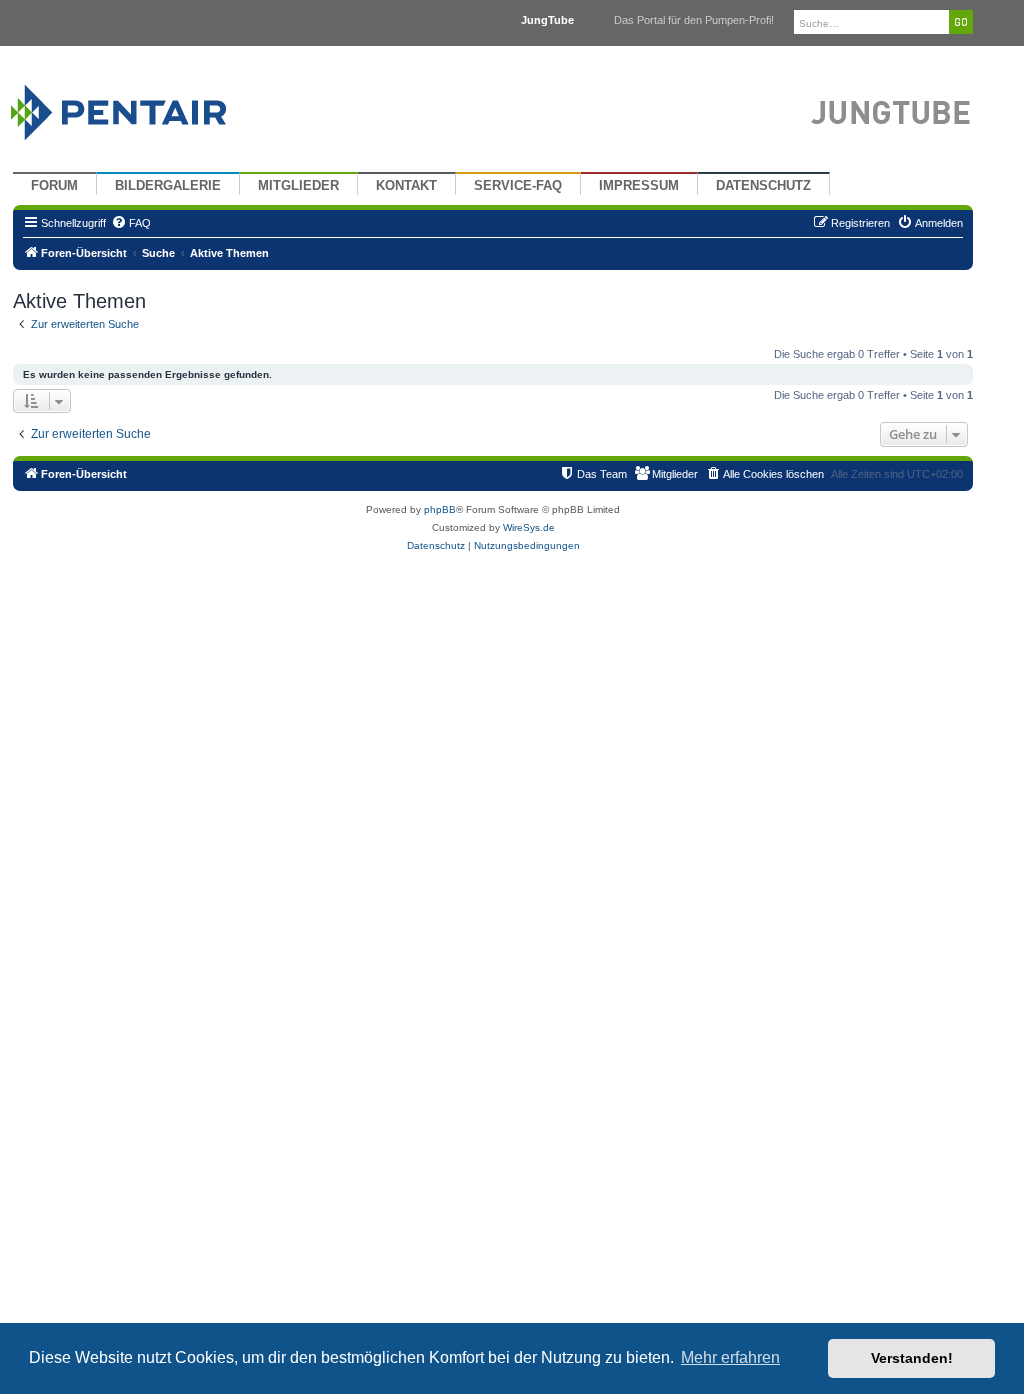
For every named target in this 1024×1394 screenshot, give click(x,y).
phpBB (440, 509)
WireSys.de (529, 527)
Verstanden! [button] (912, 1358)
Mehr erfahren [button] (730, 1357)
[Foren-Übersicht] (142, 107)
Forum (54, 186)
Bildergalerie (168, 186)
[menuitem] (131, 223)
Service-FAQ (518, 186)
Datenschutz (763, 186)
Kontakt (406, 186)
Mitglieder (298, 186)
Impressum (639, 186)
